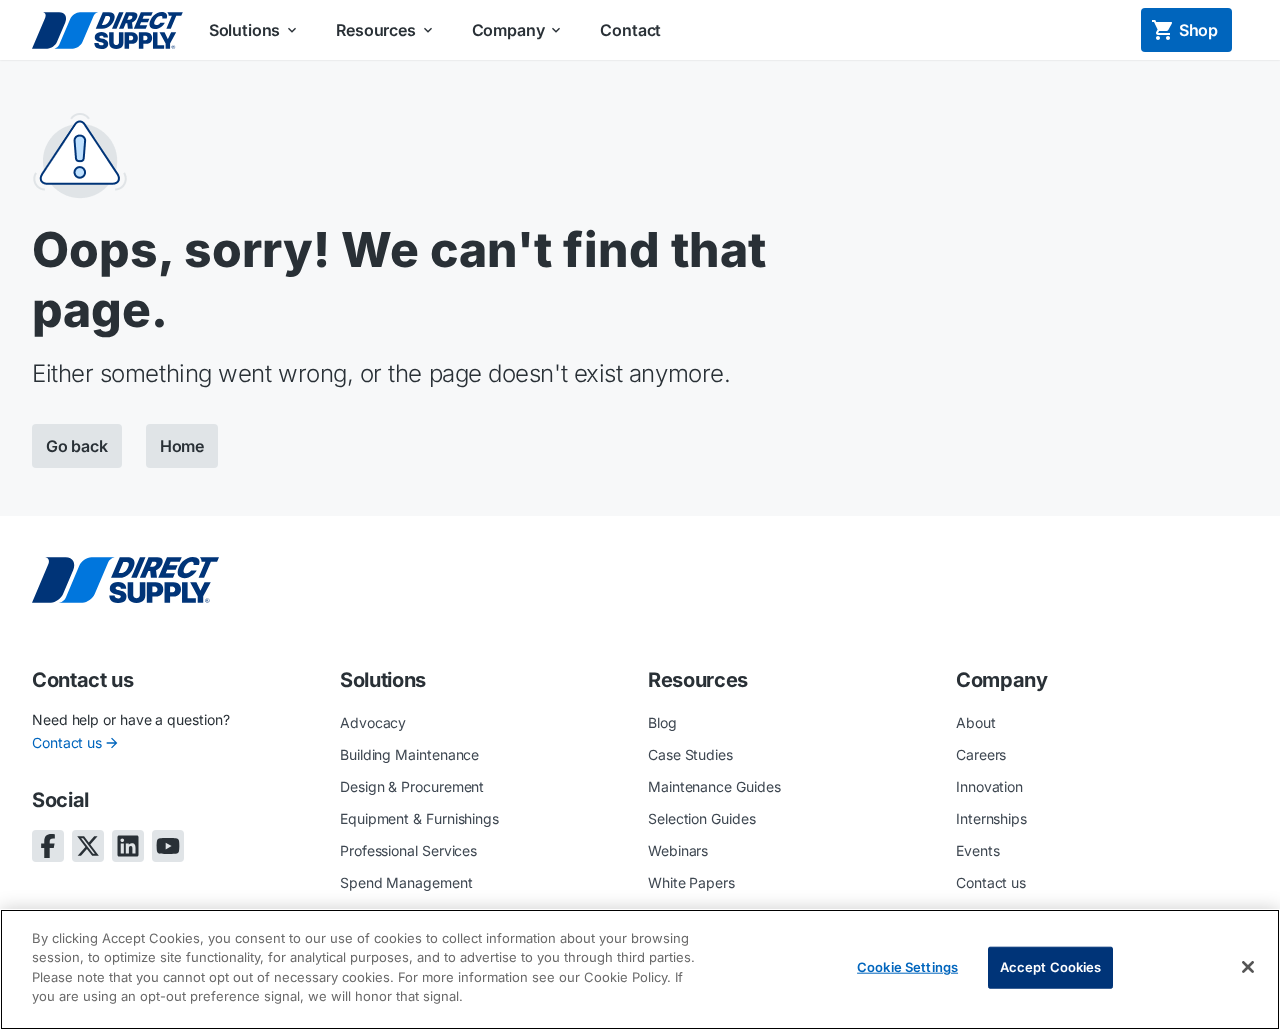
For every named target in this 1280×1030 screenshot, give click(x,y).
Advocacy (373, 722)
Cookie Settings (907, 967)
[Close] (1248, 967)
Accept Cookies (1051, 967)
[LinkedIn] (128, 846)
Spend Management (406, 882)
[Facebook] (48, 846)
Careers (981, 754)
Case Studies (690, 754)
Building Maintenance (409, 754)
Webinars (678, 850)
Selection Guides (702, 818)
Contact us (67, 742)
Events (978, 850)
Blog (662, 722)
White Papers (691, 882)
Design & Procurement (412, 786)
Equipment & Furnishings (419, 818)
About (976, 722)
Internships (991, 818)
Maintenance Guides (714, 786)
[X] (88, 846)
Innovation (989, 786)
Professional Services (408, 850)
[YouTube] (168, 846)
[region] (640, 969)
